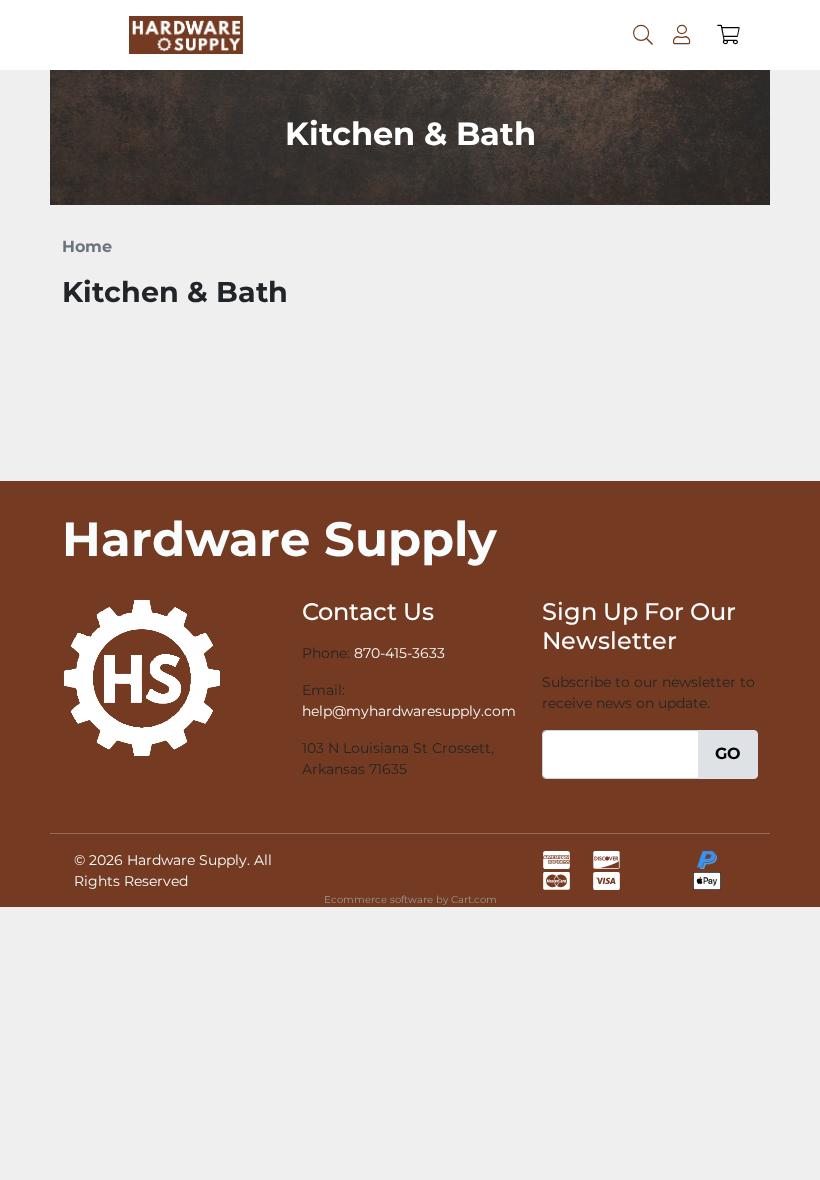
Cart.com (474, 899)
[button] (728, 35)
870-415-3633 (399, 653)
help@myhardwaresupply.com (409, 711)
